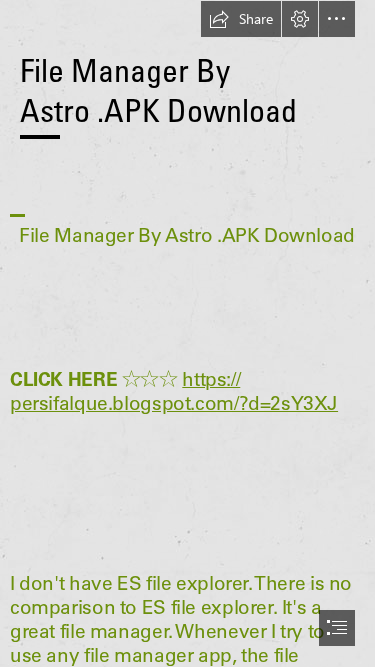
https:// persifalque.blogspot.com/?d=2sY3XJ (174, 391)
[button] (241, 19)
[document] (187, 333)
